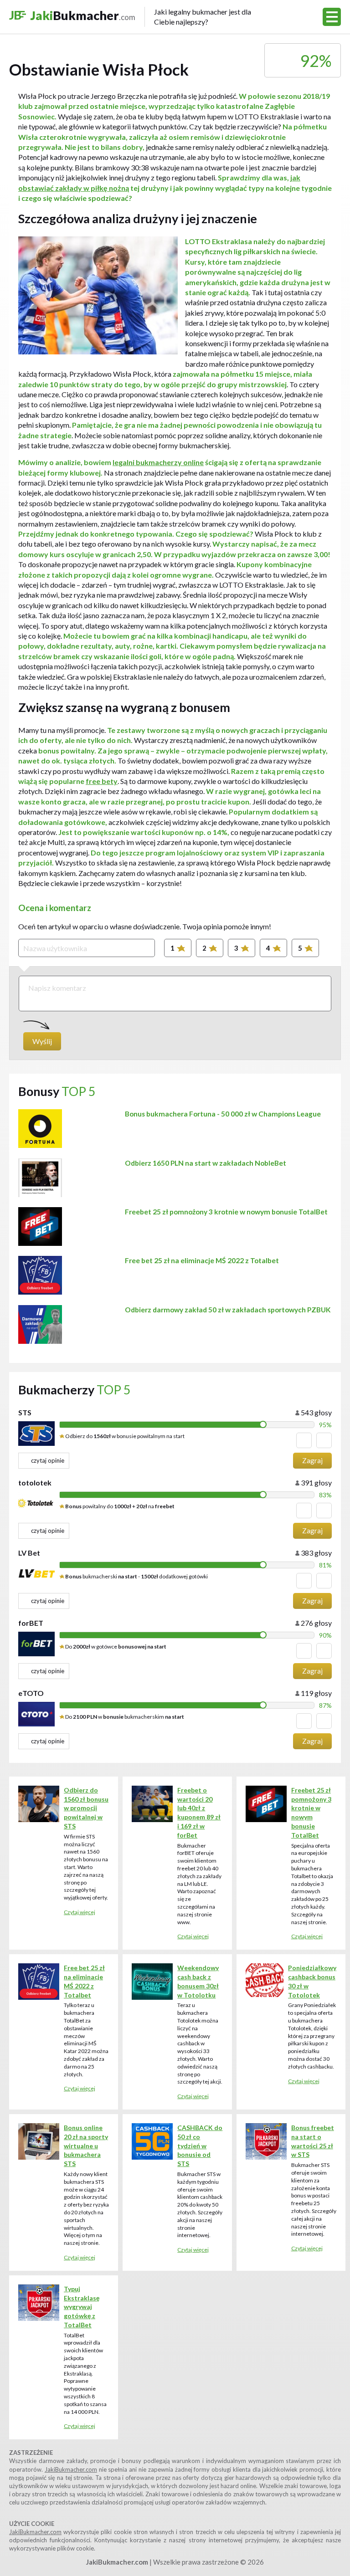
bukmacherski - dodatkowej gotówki (136, 1576)
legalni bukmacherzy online (158, 462)
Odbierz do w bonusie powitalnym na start (124, 1436)
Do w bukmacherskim (124, 1717)
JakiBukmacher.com (71, 2469)
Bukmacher (141, 17)
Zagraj (312, 1460)
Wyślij (42, 1041)
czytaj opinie (48, 1460)
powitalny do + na (120, 1506)
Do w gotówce (115, 1646)
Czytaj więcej (80, 1912)
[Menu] (332, 17)
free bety (102, 781)
